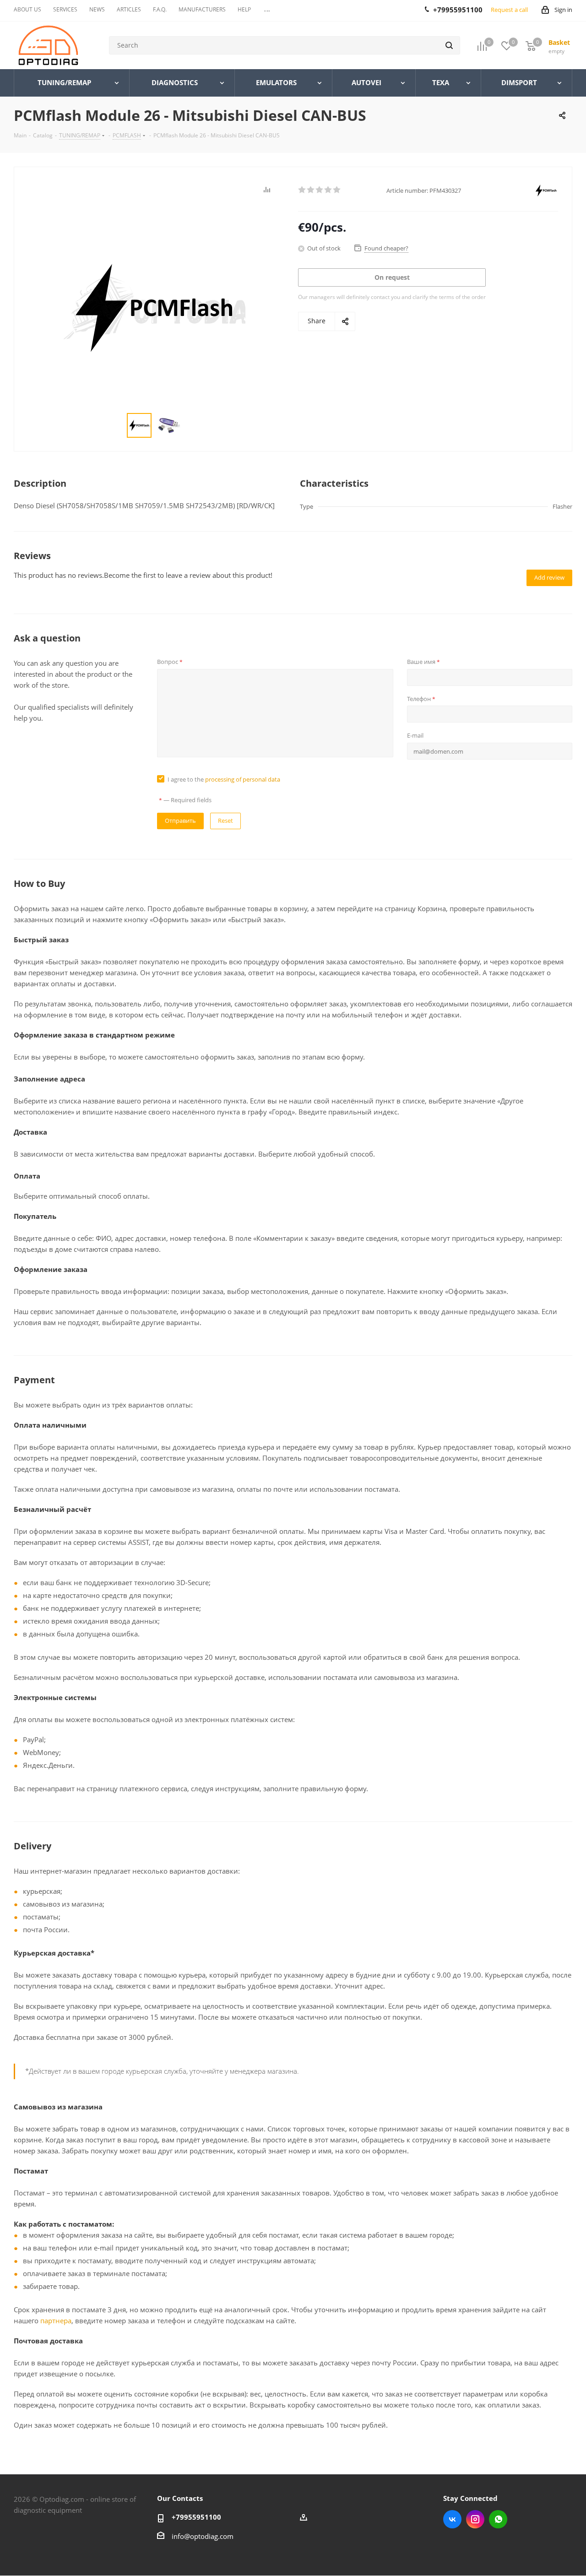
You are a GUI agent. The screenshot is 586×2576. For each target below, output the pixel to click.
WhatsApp (498, 2519)
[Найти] (449, 45)
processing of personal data (243, 779)
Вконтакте (452, 2519)
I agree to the (224, 779)
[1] (302, 190)
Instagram (475, 2519)
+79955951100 (196, 2517)
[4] (328, 190)
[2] (311, 190)
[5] (337, 190)
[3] (320, 190)
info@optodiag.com (203, 2536)
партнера (56, 2321)
